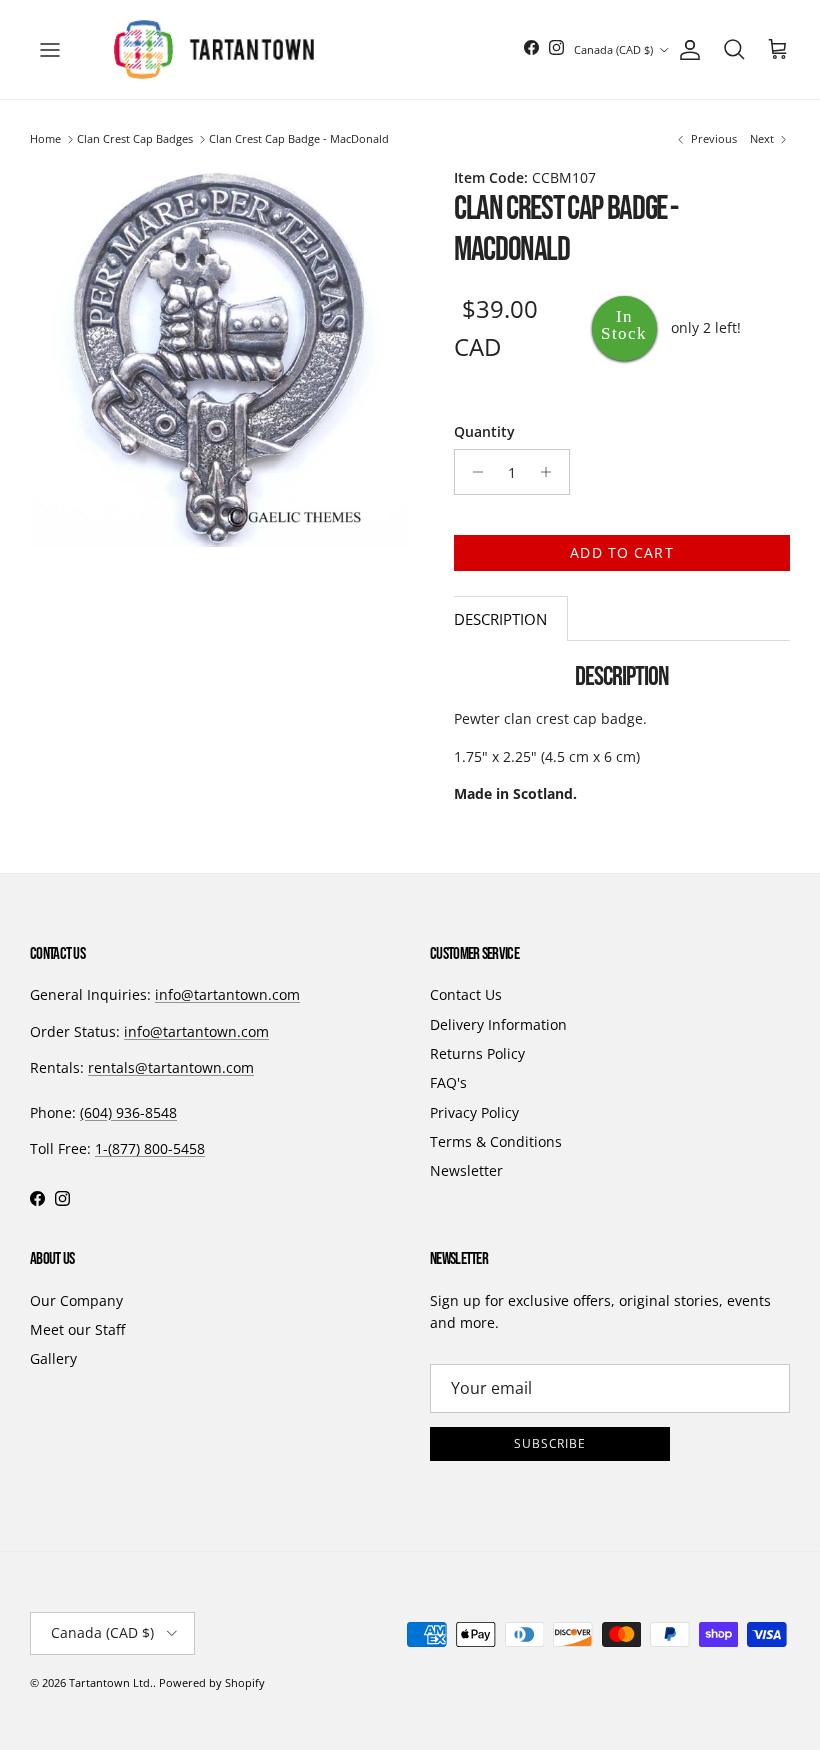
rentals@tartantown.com (171, 1067)
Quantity (484, 431)
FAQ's (448, 1082)
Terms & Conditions (496, 1141)
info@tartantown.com (227, 994)
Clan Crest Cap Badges (135, 139)
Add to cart (621, 552)
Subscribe (550, 1443)
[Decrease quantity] (472, 472)
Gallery (53, 1358)
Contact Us (466, 994)
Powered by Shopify (212, 1682)
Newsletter (466, 1170)
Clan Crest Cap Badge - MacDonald (299, 139)
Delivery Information (498, 1024)
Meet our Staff (77, 1329)
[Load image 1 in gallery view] (220, 357)
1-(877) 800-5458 (150, 1148)
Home (45, 139)
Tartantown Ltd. (111, 1682)
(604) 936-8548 (128, 1112)
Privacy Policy (474, 1112)
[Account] (686, 50)
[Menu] (50, 50)
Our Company (76, 1300)
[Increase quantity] (551, 472)
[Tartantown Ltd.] (214, 49)
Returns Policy (477, 1053)
